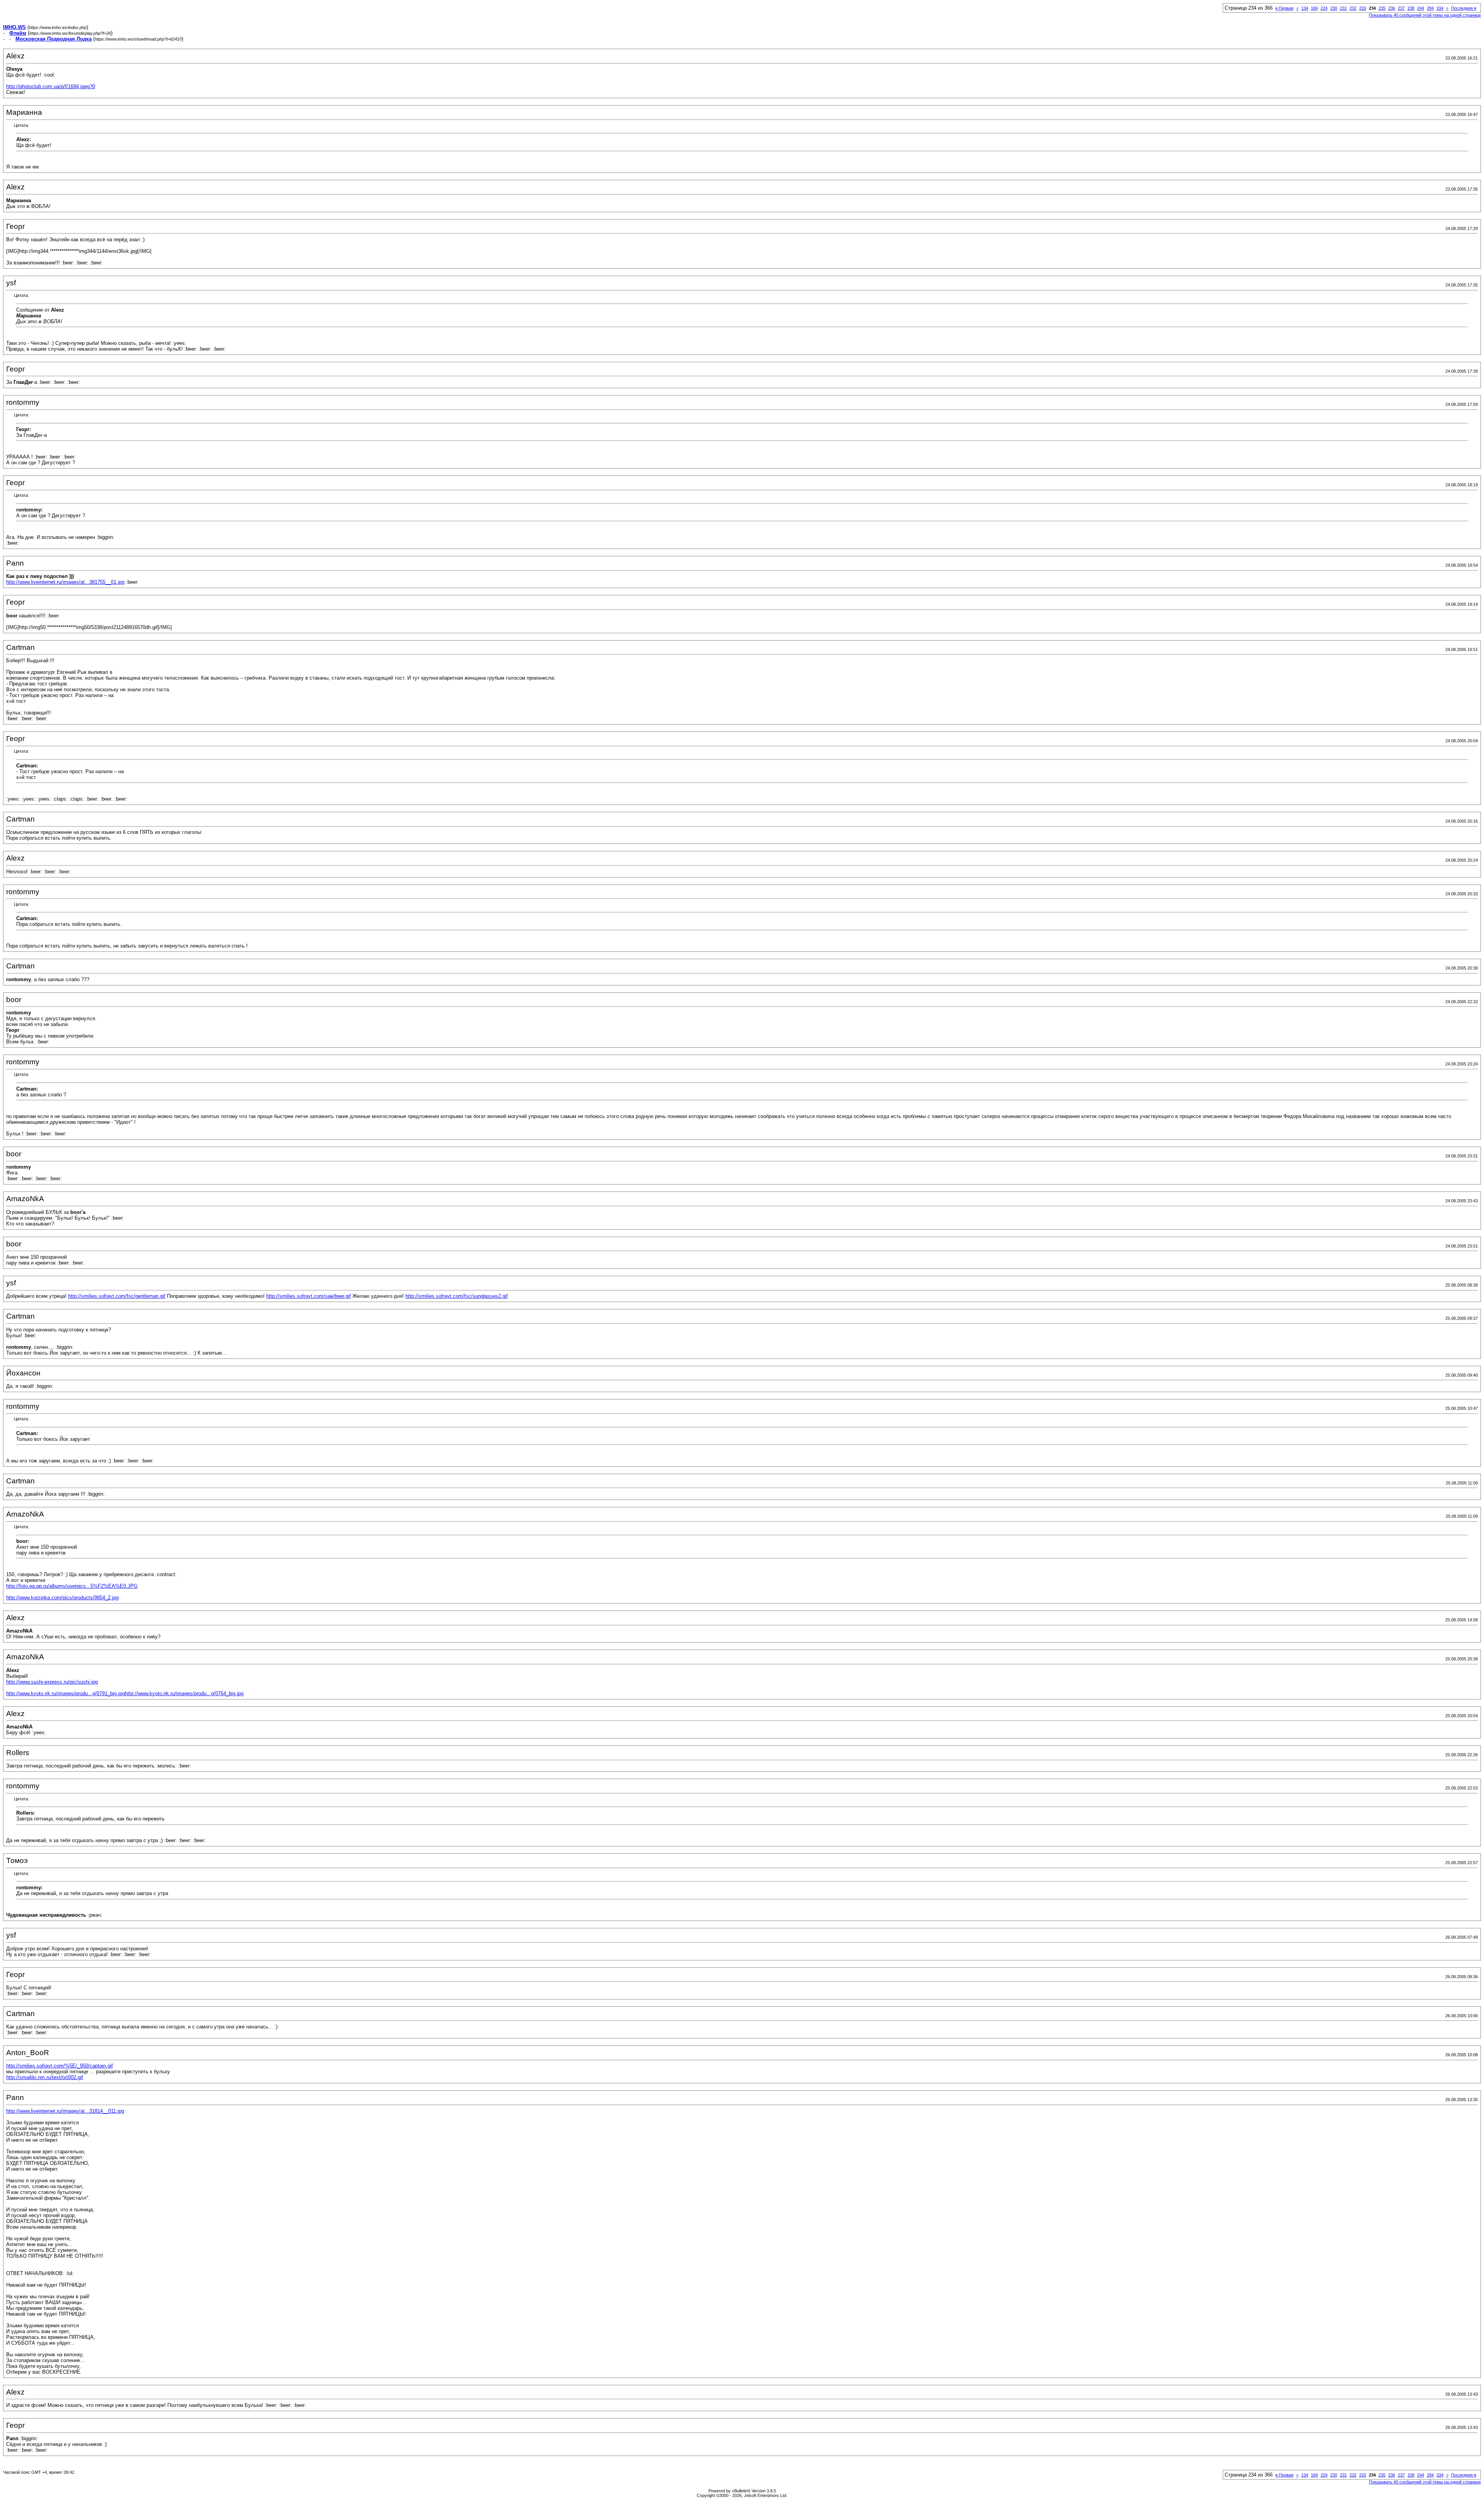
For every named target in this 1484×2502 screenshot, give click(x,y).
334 (1440, 8)
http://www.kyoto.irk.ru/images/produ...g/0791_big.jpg (66, 1693)
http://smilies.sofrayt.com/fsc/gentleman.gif (117, 1296)
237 (1401, 8)
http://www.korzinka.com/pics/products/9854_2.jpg (62, 1598)
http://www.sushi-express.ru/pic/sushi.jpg (52, 1682)
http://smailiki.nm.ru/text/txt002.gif (45, 2077)
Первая (1284, 8)
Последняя (1464, 8)
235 (1382, 8)
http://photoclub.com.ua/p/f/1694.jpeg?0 (51, 86)
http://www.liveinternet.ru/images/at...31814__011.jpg (65, 2111)
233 (1363, 8)
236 (1392, 8)
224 (1324, 8)
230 (1334, 8)
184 (1314, 8)
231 (1343, 8)
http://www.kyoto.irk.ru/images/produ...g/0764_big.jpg (184, 1693)
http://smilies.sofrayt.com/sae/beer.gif (309, 1296)
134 (1305, 8)
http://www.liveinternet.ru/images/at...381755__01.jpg (65, 582)
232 (1353, 8)
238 (1411, 8)
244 (1421, 8)
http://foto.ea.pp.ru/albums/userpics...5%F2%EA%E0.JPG (72, 1586)
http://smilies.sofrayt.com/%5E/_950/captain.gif (60, 2066)
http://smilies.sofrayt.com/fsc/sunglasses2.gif (457, 1296)
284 (1430, 8)
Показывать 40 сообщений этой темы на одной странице (1425, 15)
